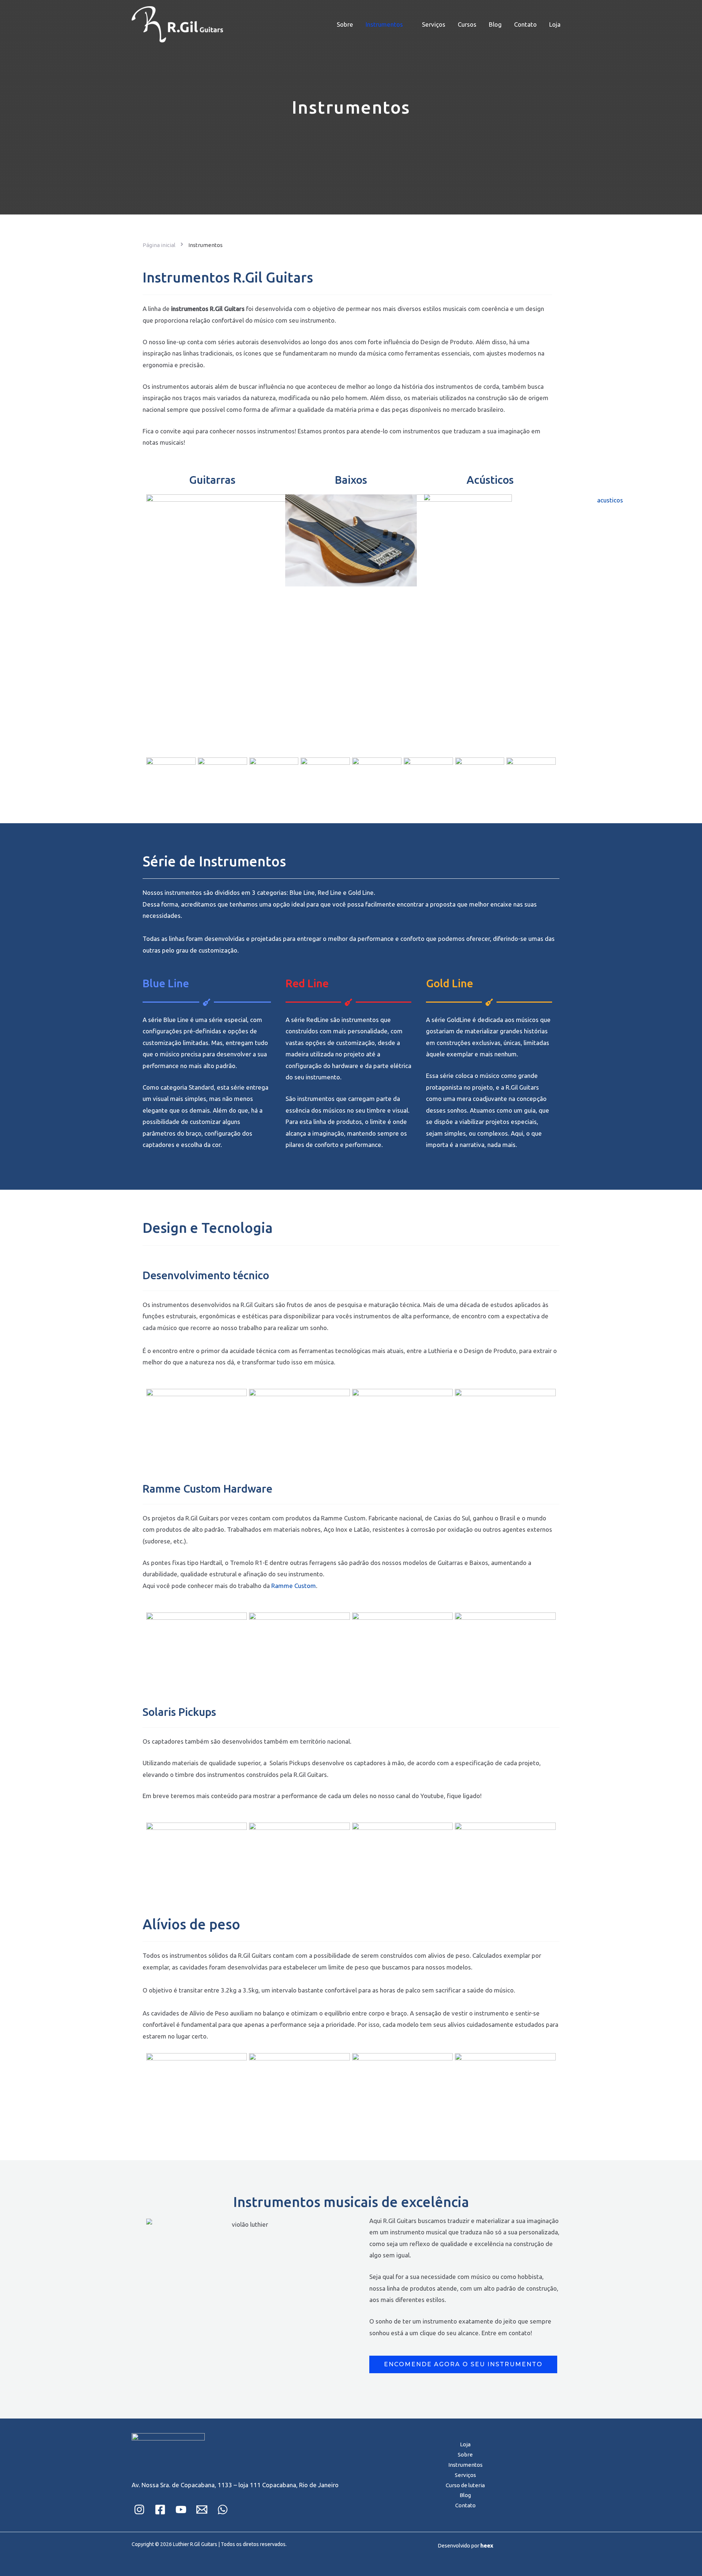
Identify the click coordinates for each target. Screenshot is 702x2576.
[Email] (202, 2509)
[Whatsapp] (223, 2509)
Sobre (345, 24)
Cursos (467, 24)
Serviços (434, 24)
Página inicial (159, 245)
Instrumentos (384, 24)
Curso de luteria (465, 2485)
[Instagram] (139, 2509)
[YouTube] (181, 2509)
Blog (495, 24)
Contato (525, 24)
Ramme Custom (294, 1586)
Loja (555, 24)
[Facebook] (160, 2509)
